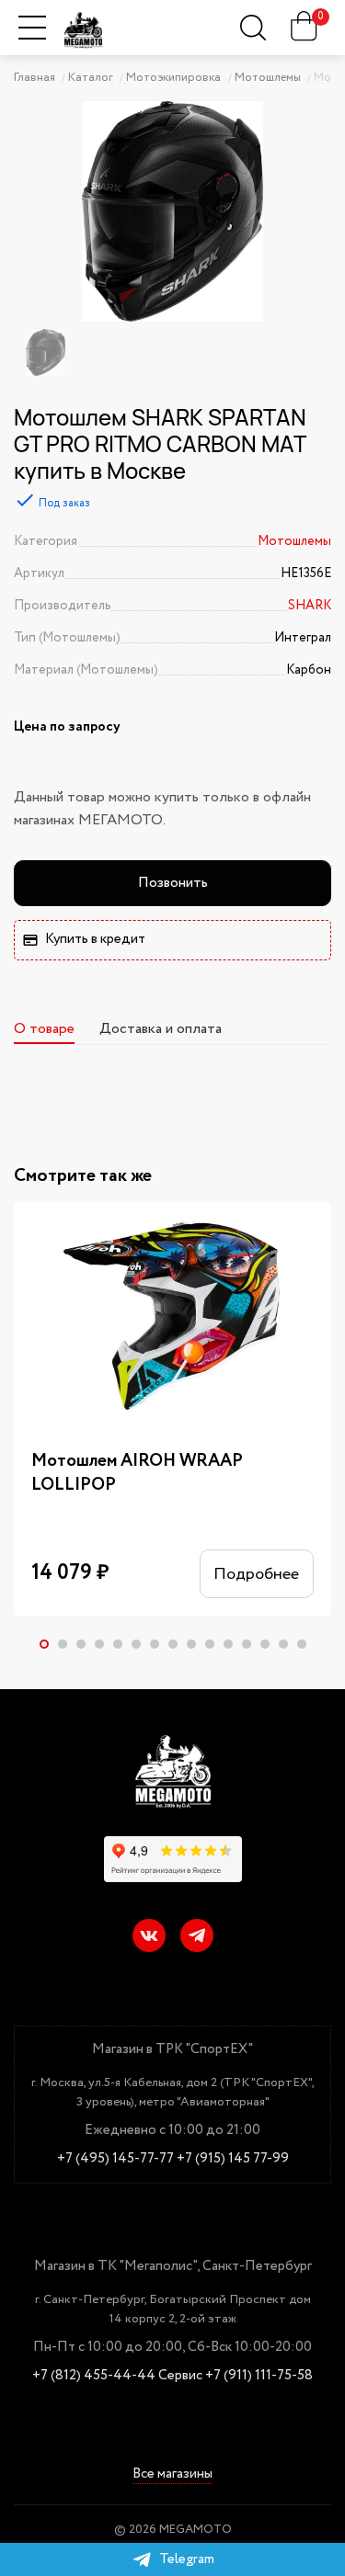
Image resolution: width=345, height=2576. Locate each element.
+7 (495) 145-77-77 (115, 2159)
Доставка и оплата (161, 1029)
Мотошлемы (294, 541)
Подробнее (256, 1574)
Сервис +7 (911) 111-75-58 (236, 2376)
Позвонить (173, 883)
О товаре (44, 1029)
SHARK (310, 606)
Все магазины (172, 2475)
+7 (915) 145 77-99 (233, 2159)
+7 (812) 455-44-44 (94, 2376)
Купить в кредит (95, 939)
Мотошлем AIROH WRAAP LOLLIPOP (137, 1474)
